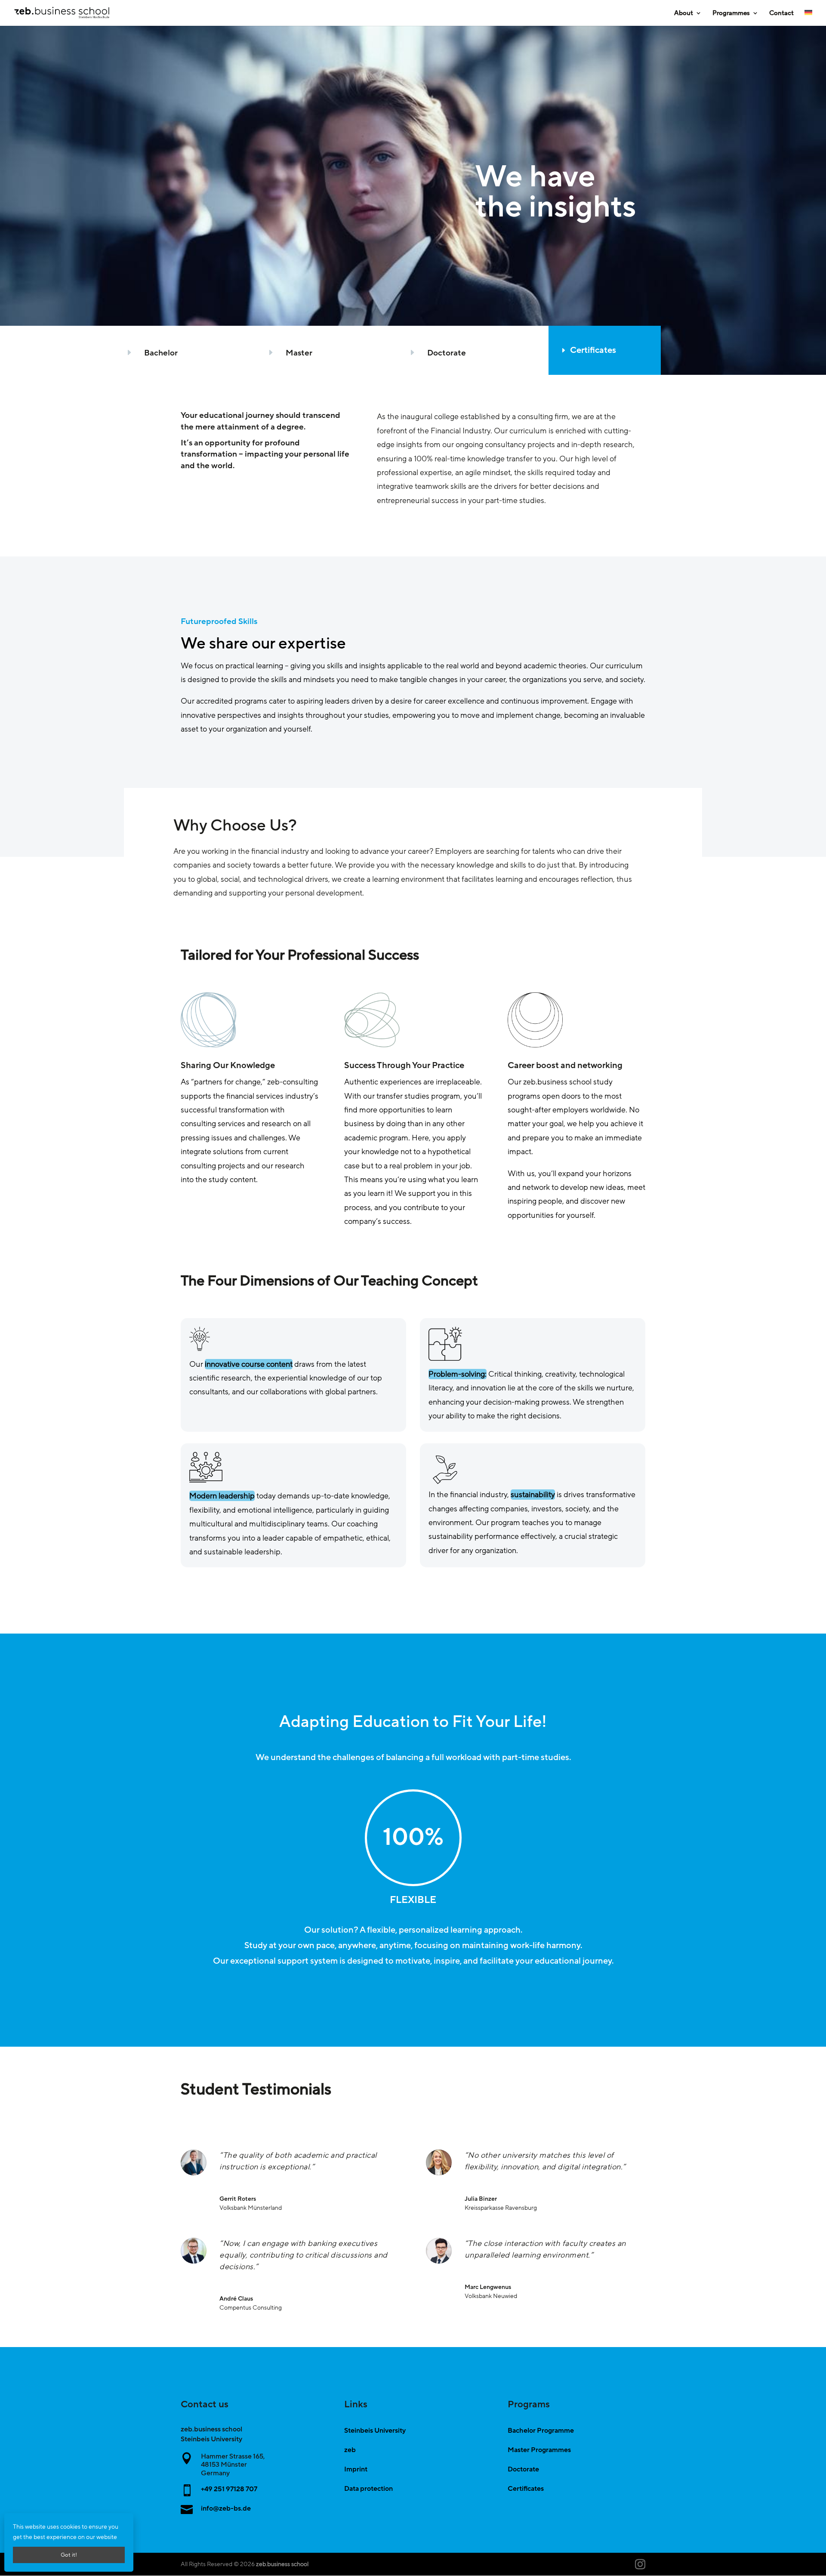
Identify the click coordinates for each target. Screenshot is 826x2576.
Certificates (593, 350)
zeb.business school (282, 2564)
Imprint (356, 2469)
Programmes (731, 14)
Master (299, 353)
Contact (781, 14)
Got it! (69, 2555)
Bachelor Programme (541, 2431)
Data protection (368, 2489)
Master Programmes (539, 2450)
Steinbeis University (375, 2431)
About (684, 14)
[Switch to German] (808, 18)
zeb (350, 2450)
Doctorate (447, 353)
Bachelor (161, 353)
